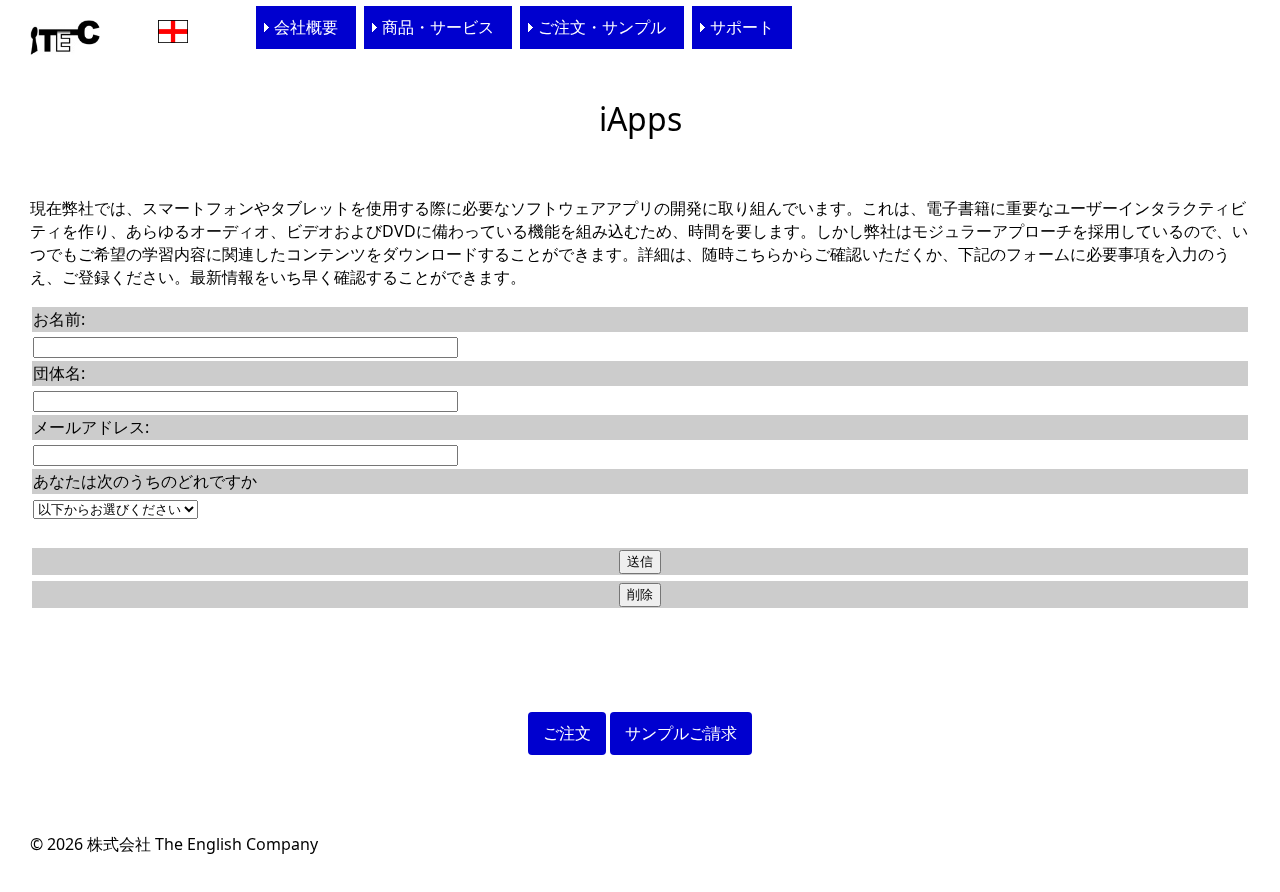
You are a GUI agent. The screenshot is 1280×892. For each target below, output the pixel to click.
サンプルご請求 (681, 733)
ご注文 (567, 733)
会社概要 (306, 27)
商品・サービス (438, 27)
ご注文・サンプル (602, 27)
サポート (742, 27)
